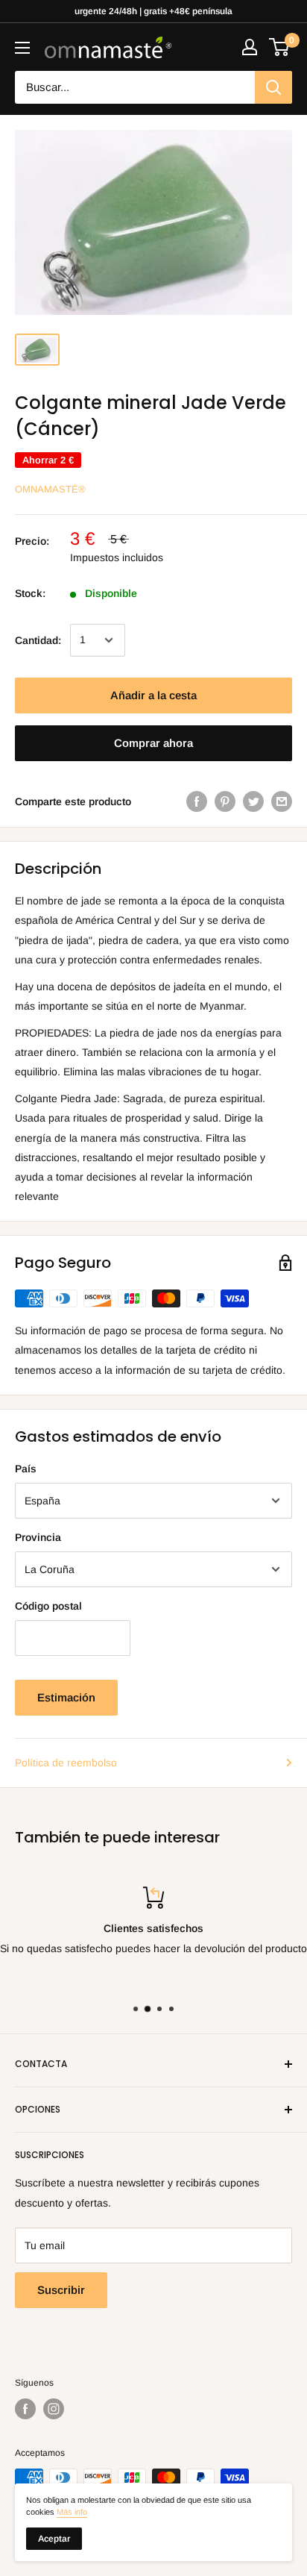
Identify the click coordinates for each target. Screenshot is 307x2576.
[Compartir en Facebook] (197, 801)
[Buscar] (273, 87)
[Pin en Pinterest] (225, 801)
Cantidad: (38, 640)
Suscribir (61, 2290)
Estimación (66, 1697)
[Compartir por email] (282, 801)
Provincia (38, 1537)
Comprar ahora (153, 743)
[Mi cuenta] (250, 47)
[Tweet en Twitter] (253, 801)
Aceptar (54, 2539)
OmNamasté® (50, 489)
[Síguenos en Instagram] (54, 2409)
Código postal (48, 1606)
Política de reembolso (66, 1763)
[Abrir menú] (22, 48)
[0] (280, 47)
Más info (72, 2512)
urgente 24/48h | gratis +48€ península (153, 11)
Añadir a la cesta (153, 695)
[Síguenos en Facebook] (25, 2409)
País (26, 1469)
